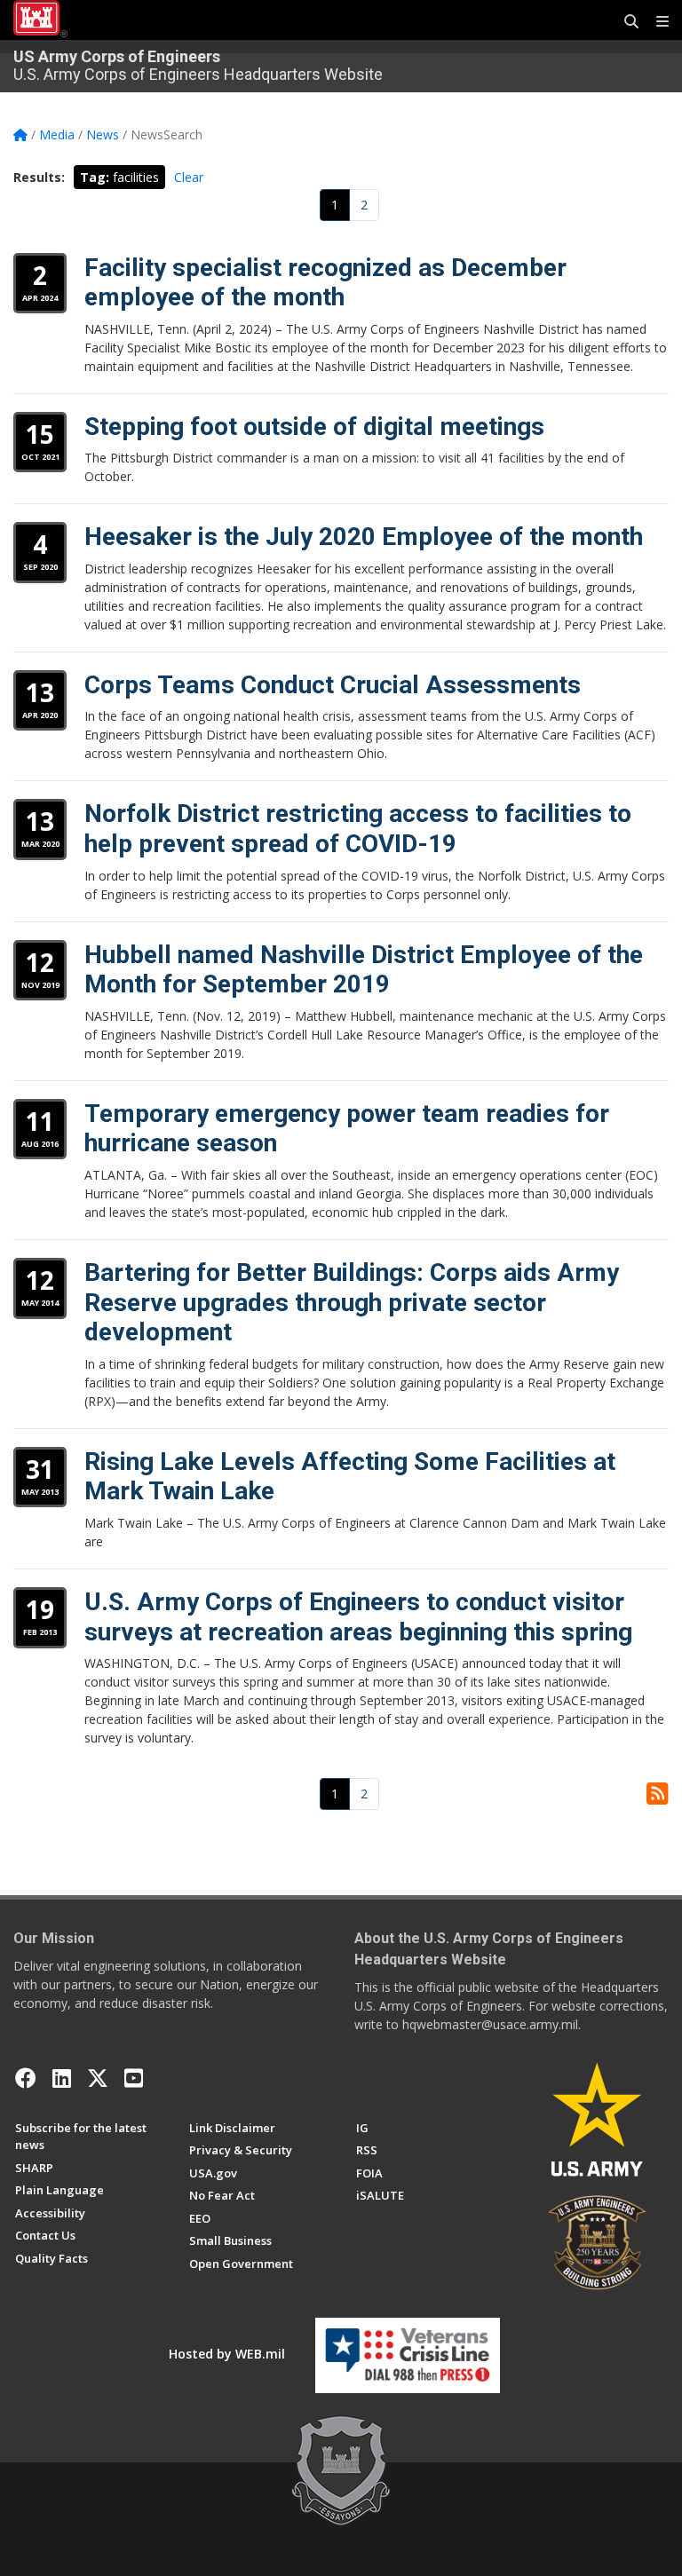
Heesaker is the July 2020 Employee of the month (364, 537)
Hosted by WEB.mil (227, 2354)
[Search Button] (625, 22)
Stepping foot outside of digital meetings (314, 427)
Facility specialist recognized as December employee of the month (325, 283)
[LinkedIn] (62, 2078)
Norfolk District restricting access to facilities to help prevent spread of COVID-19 (358, 829)
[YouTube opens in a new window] (134, 2078)
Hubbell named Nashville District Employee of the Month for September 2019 (364, 970)
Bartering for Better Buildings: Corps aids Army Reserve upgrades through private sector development (352, 1302)
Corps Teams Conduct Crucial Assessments (333, 685)
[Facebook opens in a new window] (26, 2078)
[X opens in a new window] (98, 2078)
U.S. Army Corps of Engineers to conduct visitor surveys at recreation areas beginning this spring (358, 1617)
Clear (189, 177)
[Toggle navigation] (655, 22)
